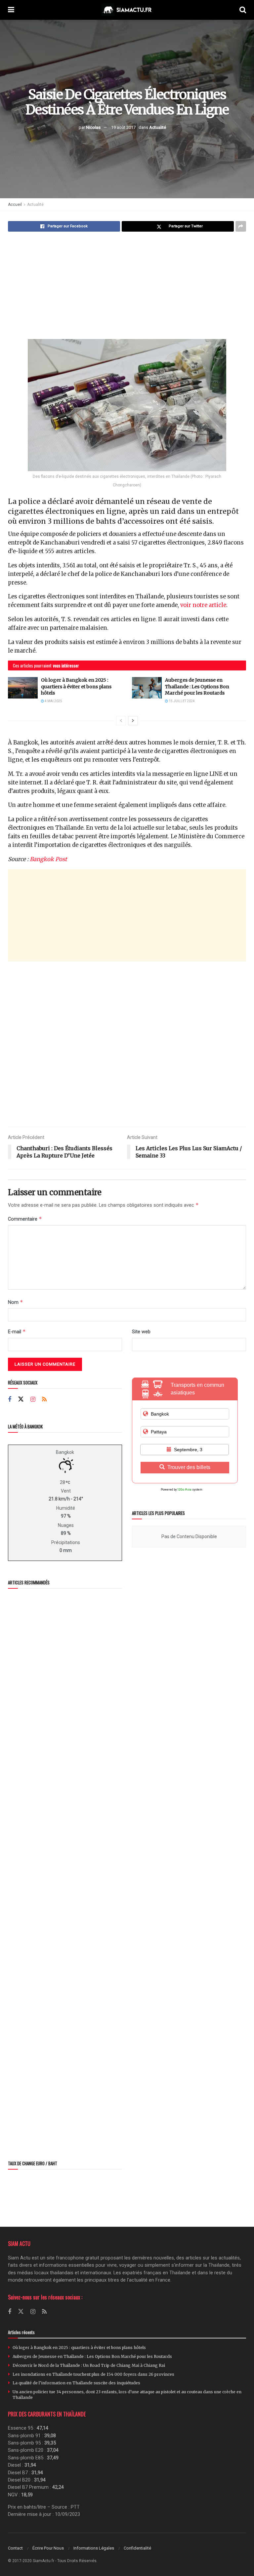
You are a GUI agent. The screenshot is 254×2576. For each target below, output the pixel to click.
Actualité (158, 127)
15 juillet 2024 (181, 701)
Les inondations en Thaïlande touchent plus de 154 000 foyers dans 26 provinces (93, 2374)
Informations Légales (94, 2548)
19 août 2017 (123, 127)
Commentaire (25, 1219)
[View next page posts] (133, 721)
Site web (141, 1332)
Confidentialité (137, 2548)
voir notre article (203, 605)
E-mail (17, 1331)
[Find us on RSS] (44, 1400)
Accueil (15, 205)
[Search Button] (243, 10)
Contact (15, 2548)
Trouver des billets (189, 1467)
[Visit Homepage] (127, 10)
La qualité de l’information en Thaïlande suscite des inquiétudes (76, 2383)
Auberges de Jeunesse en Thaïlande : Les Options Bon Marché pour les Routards (197, 686)
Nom (16, 1302)
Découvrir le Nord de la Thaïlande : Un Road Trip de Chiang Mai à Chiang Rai (89, 2365)
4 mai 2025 (53, 701)
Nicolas (93, 127)
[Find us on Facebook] (10, 1400)
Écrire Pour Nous (48, 2548)
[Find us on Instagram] (33, 1400)
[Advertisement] (127, 286)
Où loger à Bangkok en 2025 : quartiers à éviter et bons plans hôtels (76, 686)
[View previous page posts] (121, 721)
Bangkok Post (48, 859)
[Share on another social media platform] (241, 226)
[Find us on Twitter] (21, 1399)
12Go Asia (184, 1490)
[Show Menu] (11, 10)
